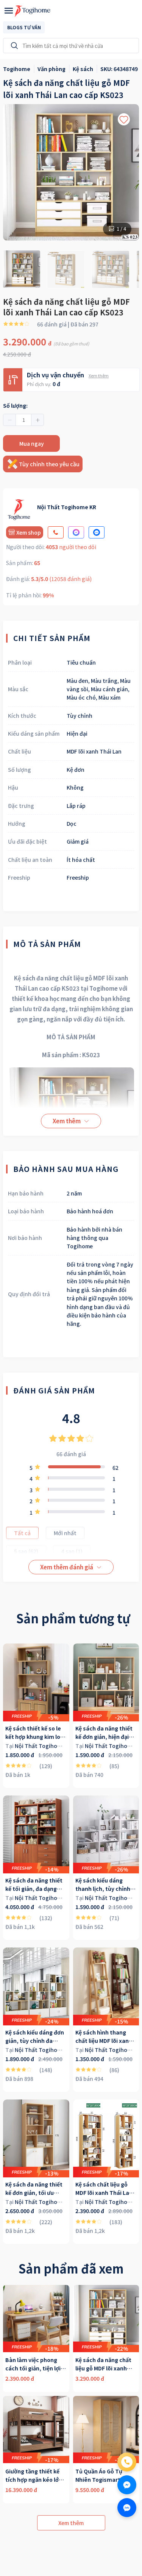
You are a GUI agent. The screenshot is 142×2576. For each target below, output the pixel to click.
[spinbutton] (23, 420)
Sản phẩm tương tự (73, 1618)
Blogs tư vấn (24, 27)
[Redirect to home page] (33, 11)
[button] (10, 420)
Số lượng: (15, 405)
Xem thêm (99, 375)
